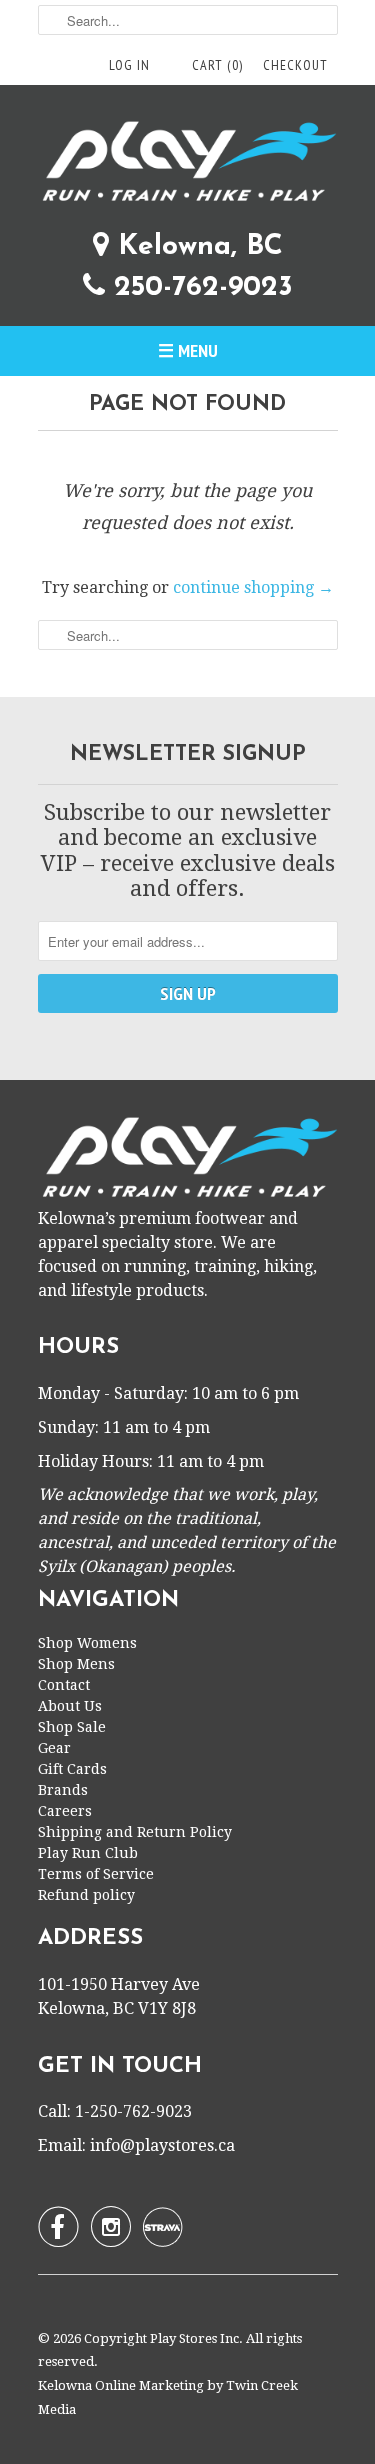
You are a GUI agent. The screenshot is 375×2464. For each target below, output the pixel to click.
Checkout (295, 65)
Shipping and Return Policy (135, 1832)
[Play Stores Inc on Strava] (163, 2227)
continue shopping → (253, 587)
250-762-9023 (199, 288)
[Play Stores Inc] (188, 165)
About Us (70, 1706)
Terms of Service (96, 1874)
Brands (63, 1790)
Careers (65, 1811)
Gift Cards (72, 1769)
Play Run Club (88, 1853)
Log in (129, 65)
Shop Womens (87, 1643)
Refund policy (86, 1895)
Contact (64, 1685)
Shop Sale (72, 1727)
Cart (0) (217, 65)
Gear (54, 1748)
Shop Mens (76, 1664)
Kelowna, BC (196, 247)
